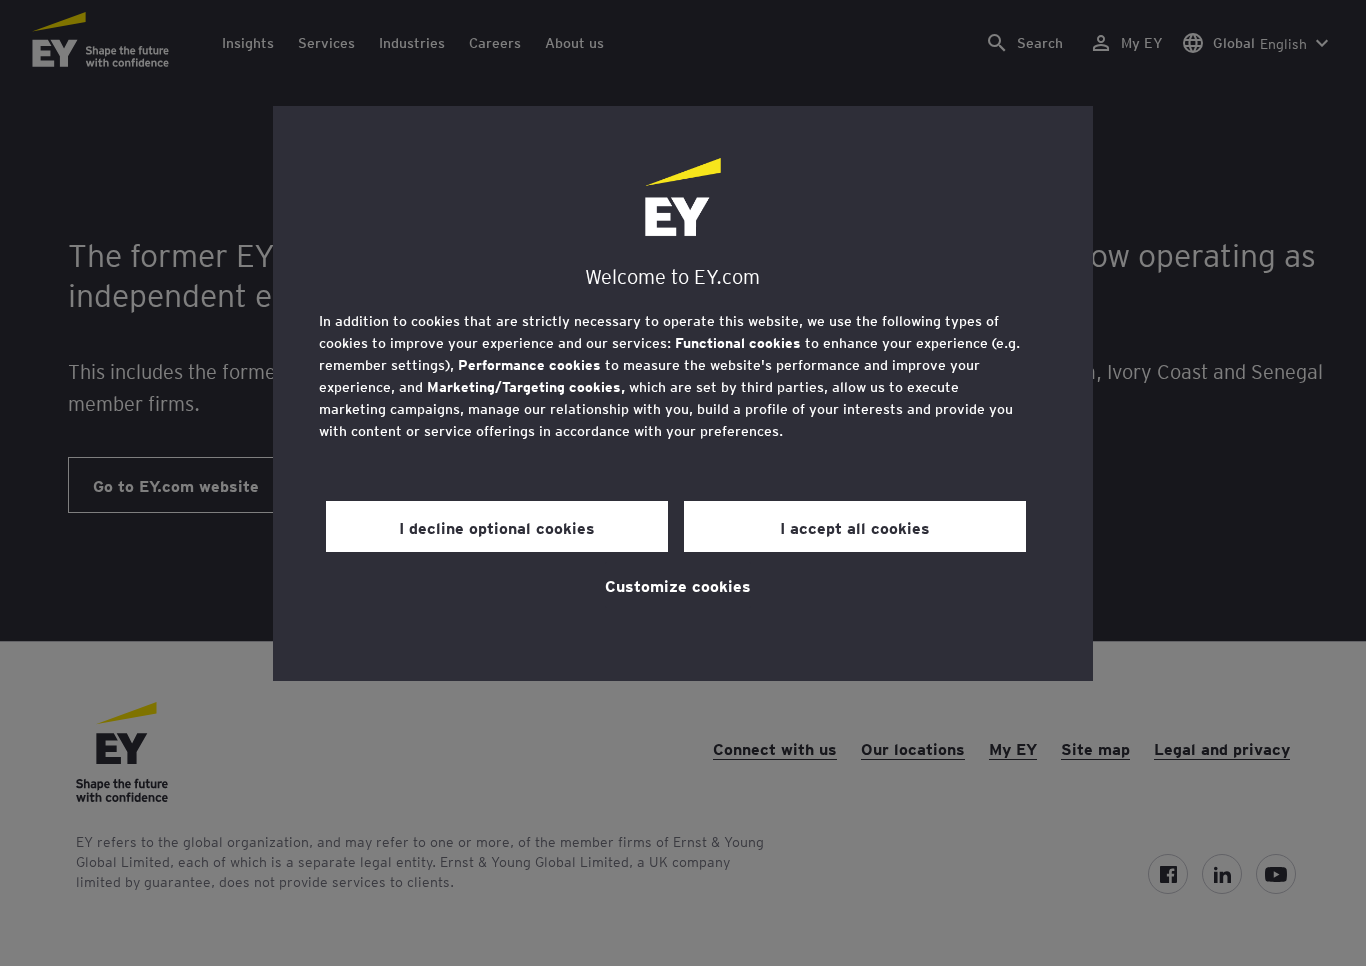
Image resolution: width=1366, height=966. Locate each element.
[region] (683, 393)
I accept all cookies (855, 527)
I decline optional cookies (497, 527)
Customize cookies (678, 585)
